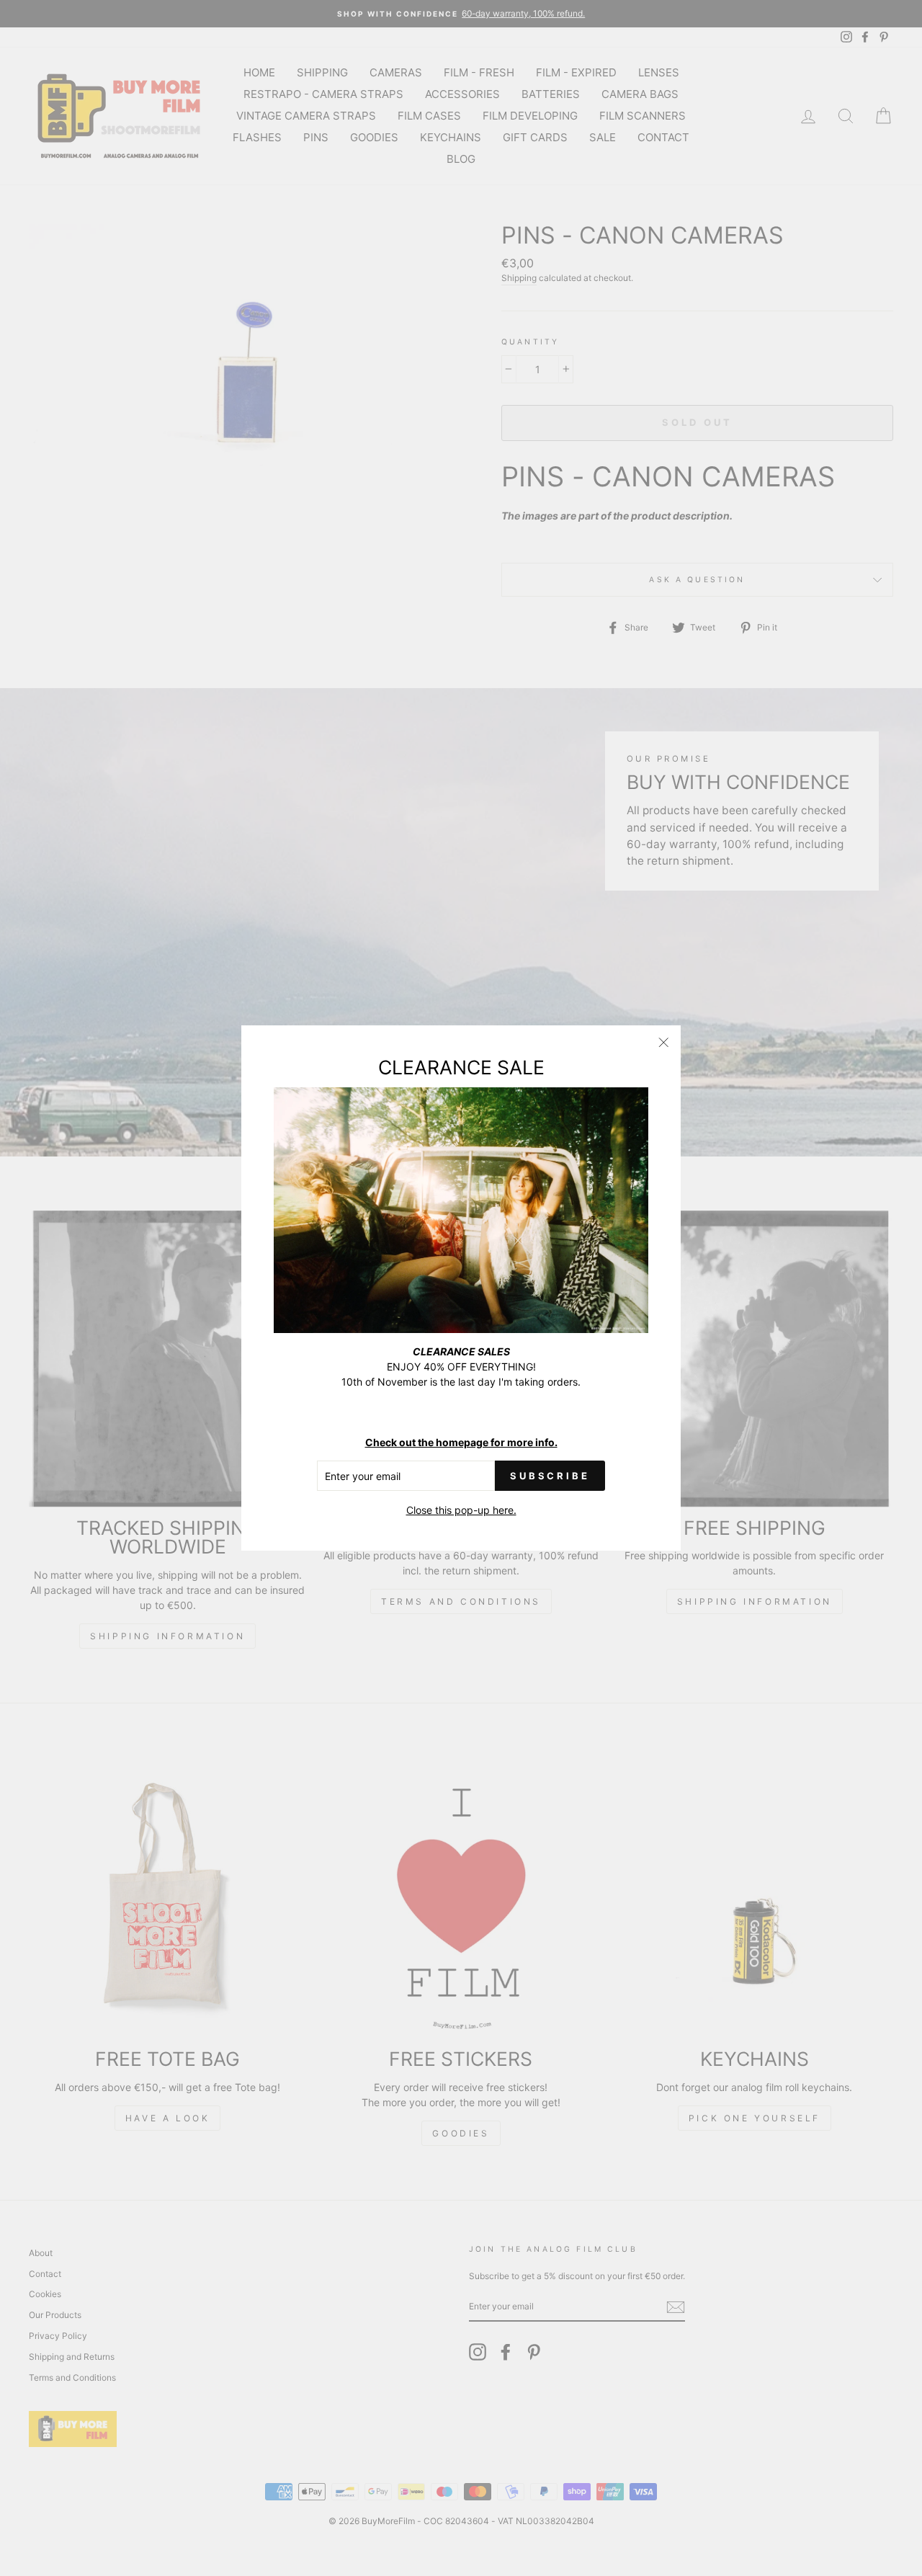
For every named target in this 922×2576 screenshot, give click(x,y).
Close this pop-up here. (461, 1510)
